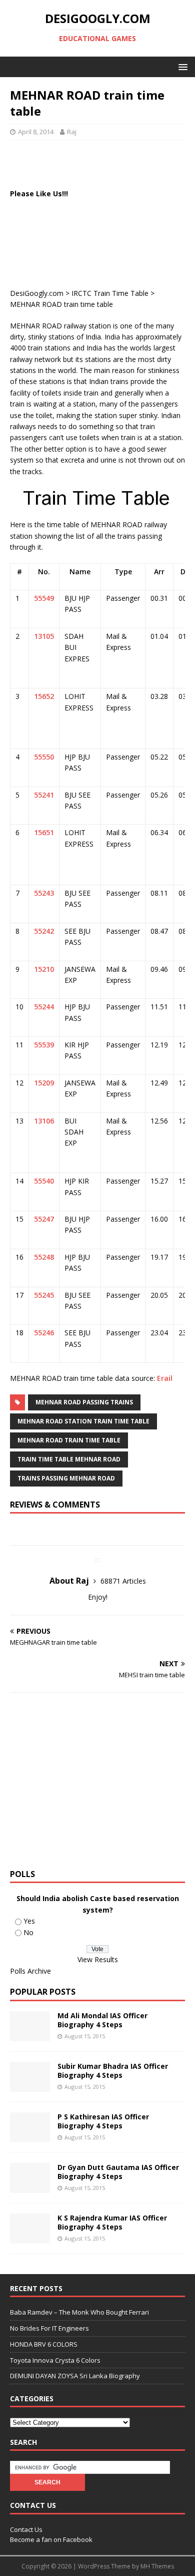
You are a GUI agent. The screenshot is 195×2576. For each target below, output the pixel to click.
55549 (44, 598)
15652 (44, 696)
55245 (44, 1295)
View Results (98, 1959)
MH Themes (157, 2566)
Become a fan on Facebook (51, 2539)
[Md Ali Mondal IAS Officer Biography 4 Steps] (30, 2036)
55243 (44, 893)
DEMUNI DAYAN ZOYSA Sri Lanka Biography (75, 2376)
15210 (44, 969)
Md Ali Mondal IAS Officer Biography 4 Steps (102, 2020)
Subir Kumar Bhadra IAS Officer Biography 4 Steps (113, 2071)
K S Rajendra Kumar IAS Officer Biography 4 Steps (112, 2222)
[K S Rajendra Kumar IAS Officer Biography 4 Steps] (30, 2238)
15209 (44, 1083)
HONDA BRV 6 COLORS (44, 2344)
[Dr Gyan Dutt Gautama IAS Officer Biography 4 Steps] (30, 2187)
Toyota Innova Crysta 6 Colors (55, 2360)
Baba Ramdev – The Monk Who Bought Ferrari (79, 2312)
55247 (44, 1219)
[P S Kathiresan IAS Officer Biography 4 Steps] (30, 2137)
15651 (44, 832)
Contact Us (26, 2529)
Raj (72, 132)
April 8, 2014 (36, 132)
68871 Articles (123, 1581)
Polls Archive (30, 1971)
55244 (44, 1007)
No (28, 1932)
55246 (44, 1333)
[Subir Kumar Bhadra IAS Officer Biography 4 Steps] (30, 2086)
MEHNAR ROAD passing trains (84, 1402)
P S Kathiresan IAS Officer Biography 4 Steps (103, 2121)
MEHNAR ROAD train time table (69, 1440)
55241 (44, 795)
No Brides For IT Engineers (49, 2328)
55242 (44, 931)
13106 (44, 1121)
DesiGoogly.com (37, 293)
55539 (44, 1045)
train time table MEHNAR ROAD (69, 1459)
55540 (44, 1181)
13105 (44, 636)
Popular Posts (43, 1992)
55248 (44, 1257)
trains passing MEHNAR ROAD (66, 1478)
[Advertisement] (102, 163)
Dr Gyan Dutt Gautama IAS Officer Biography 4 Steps (118, 2172)
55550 (44, 757)
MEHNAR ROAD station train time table (83, 1421)
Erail (165, 1378)
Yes (29, 1921)
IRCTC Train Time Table (110, 293)
